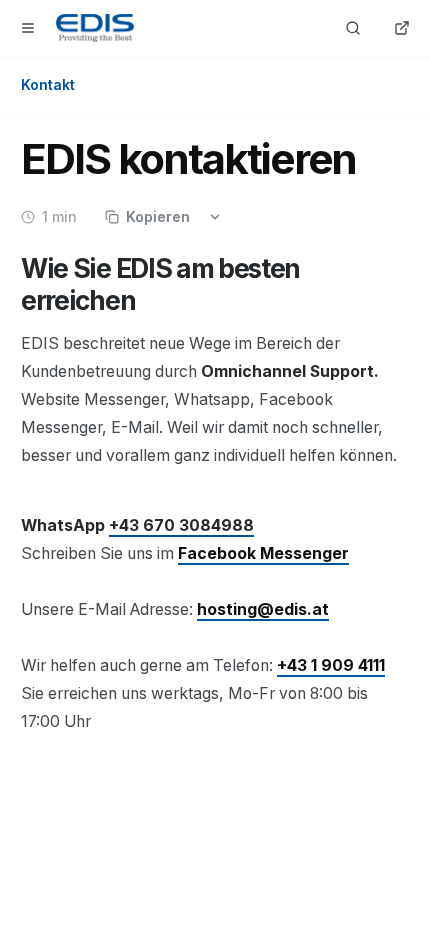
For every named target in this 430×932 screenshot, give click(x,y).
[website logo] (95, 28)
